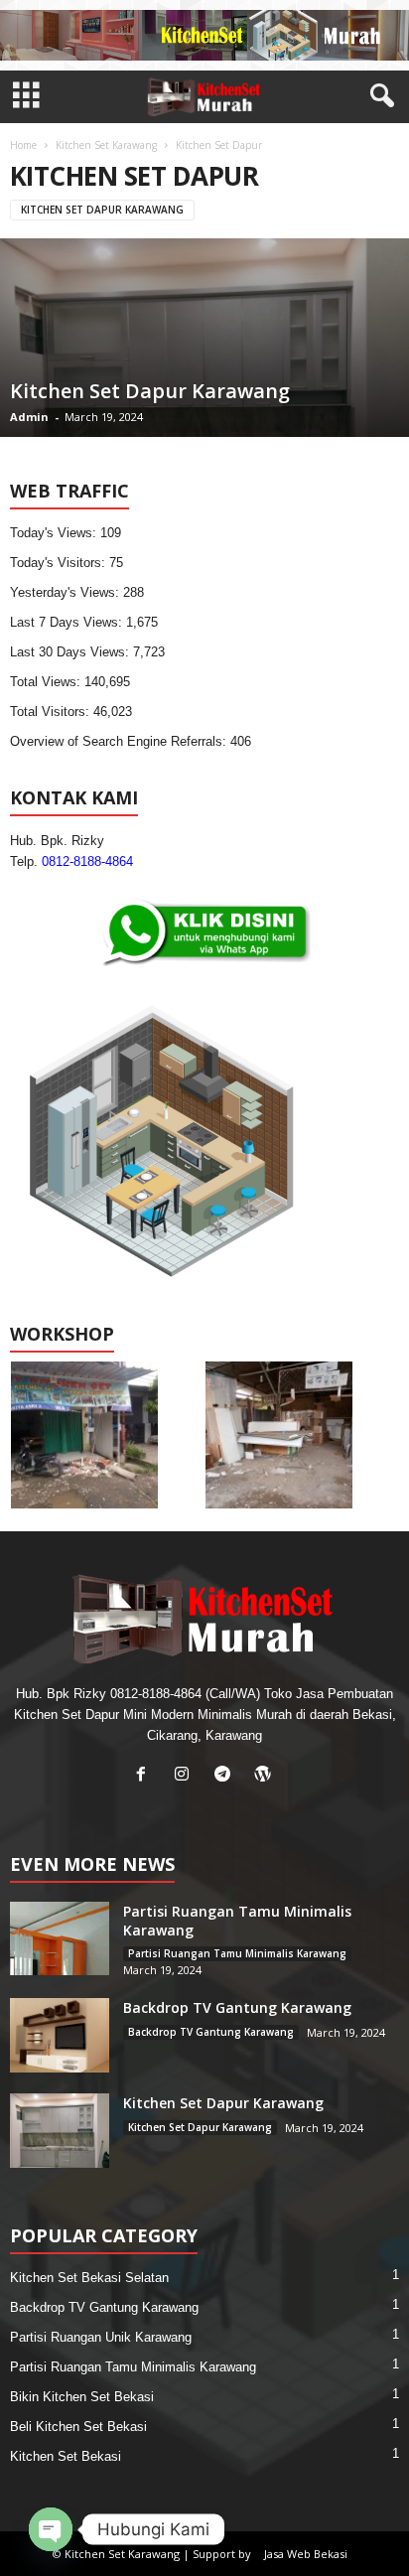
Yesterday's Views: (67, 592)
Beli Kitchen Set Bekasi (78, 2427)
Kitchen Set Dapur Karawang (102, 210)
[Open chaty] (51, 2529)
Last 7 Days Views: (68, 622)
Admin (29, 417)
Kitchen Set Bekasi (66, 2456)
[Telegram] (227, 1776)
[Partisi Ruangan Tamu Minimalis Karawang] (60, 1938)
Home (23, 145)
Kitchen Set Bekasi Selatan (89, 2278)
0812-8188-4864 (87, 861)
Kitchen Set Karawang (106, 145)
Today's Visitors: (60, 563)
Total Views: (47, 682)
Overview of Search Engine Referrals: (120, 741)
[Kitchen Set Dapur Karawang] (60, 2131)
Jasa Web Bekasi (306, 2554)
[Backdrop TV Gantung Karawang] (60, 2035)
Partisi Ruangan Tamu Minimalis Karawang (237, 1953)
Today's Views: (55, 533)
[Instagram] (186, 1776)
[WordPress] (266, 1776)
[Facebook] (145, 1776)
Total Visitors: (52, 712)
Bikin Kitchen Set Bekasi (82, 2397)
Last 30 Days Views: (71, 652)
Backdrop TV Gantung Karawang (237, 2007)
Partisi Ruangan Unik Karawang (101, 2337)
